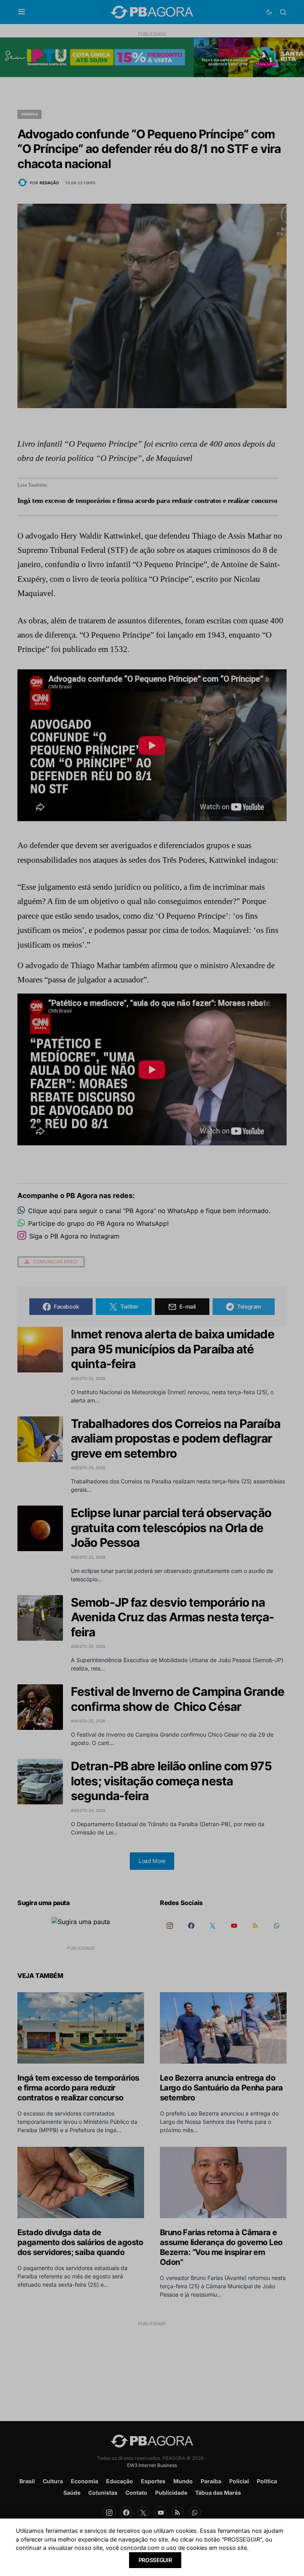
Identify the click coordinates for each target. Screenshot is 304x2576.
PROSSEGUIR (155, 2560)
